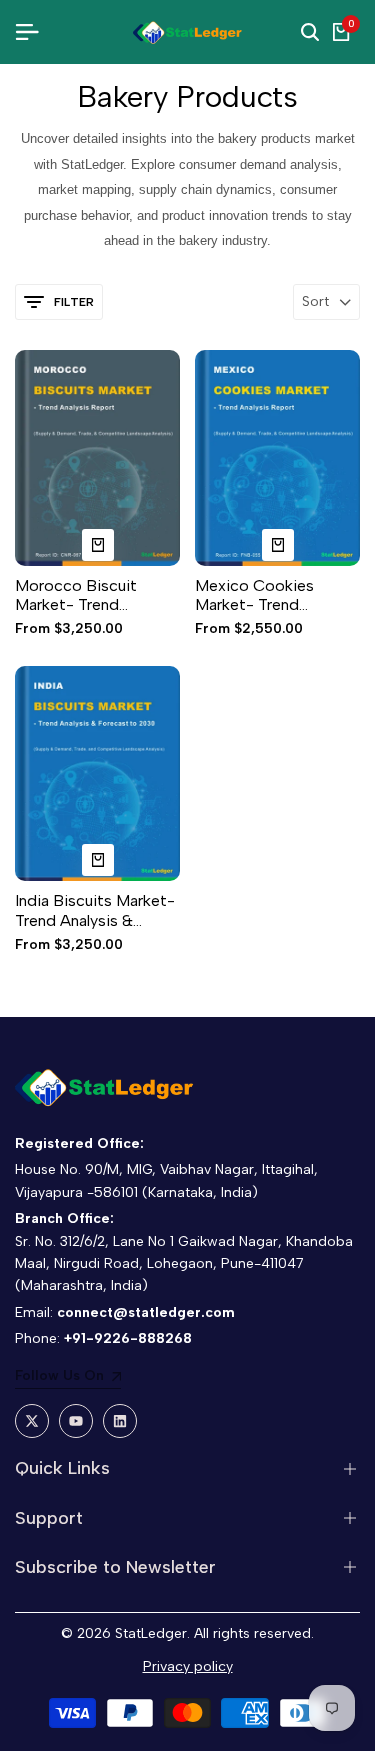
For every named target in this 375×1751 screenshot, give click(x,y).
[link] (68, 1378)
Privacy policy (188, 1666)
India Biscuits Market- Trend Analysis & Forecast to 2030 (95, 910)
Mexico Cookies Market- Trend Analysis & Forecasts (270, 595)
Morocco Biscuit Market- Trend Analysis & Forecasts (90, 595)
